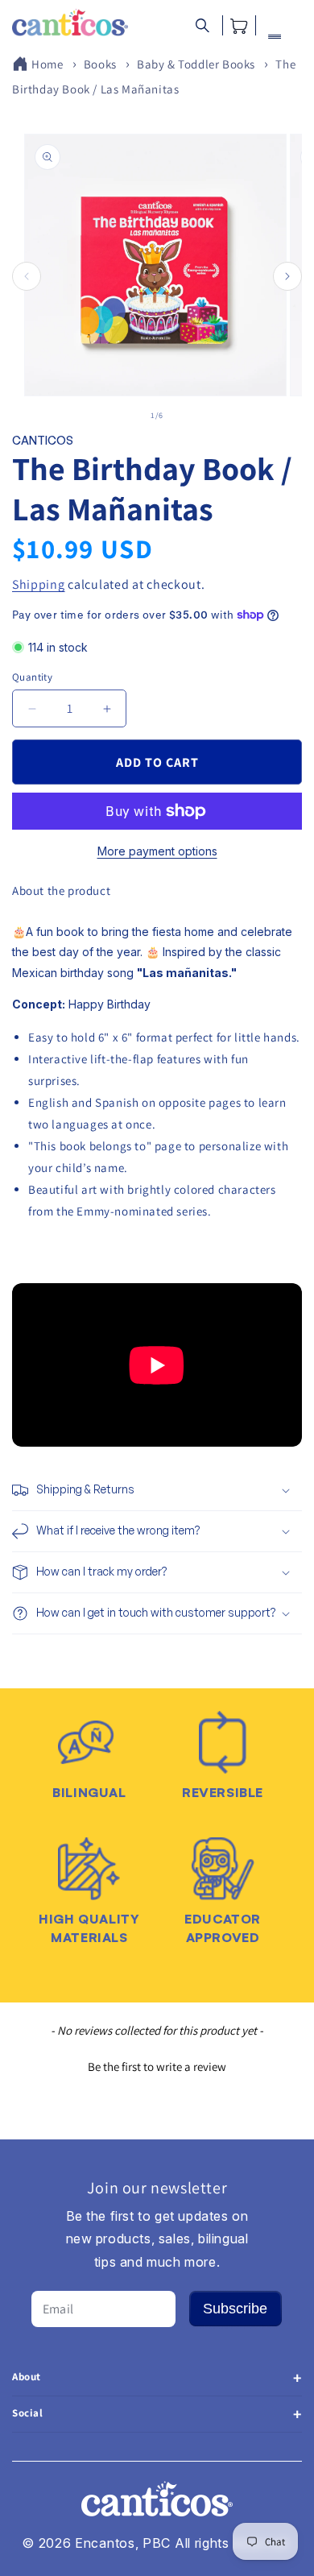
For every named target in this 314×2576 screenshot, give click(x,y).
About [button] (27, 2377)
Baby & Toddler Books (196, 64)
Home (47, 64)
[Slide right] (287, 276)
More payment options (157, 851)
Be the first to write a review (157, 2067)
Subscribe (235, 2309)
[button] (202, 25)
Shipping (39, 584)
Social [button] (28, 2413)
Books (100, 64)
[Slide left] (27, 276)
